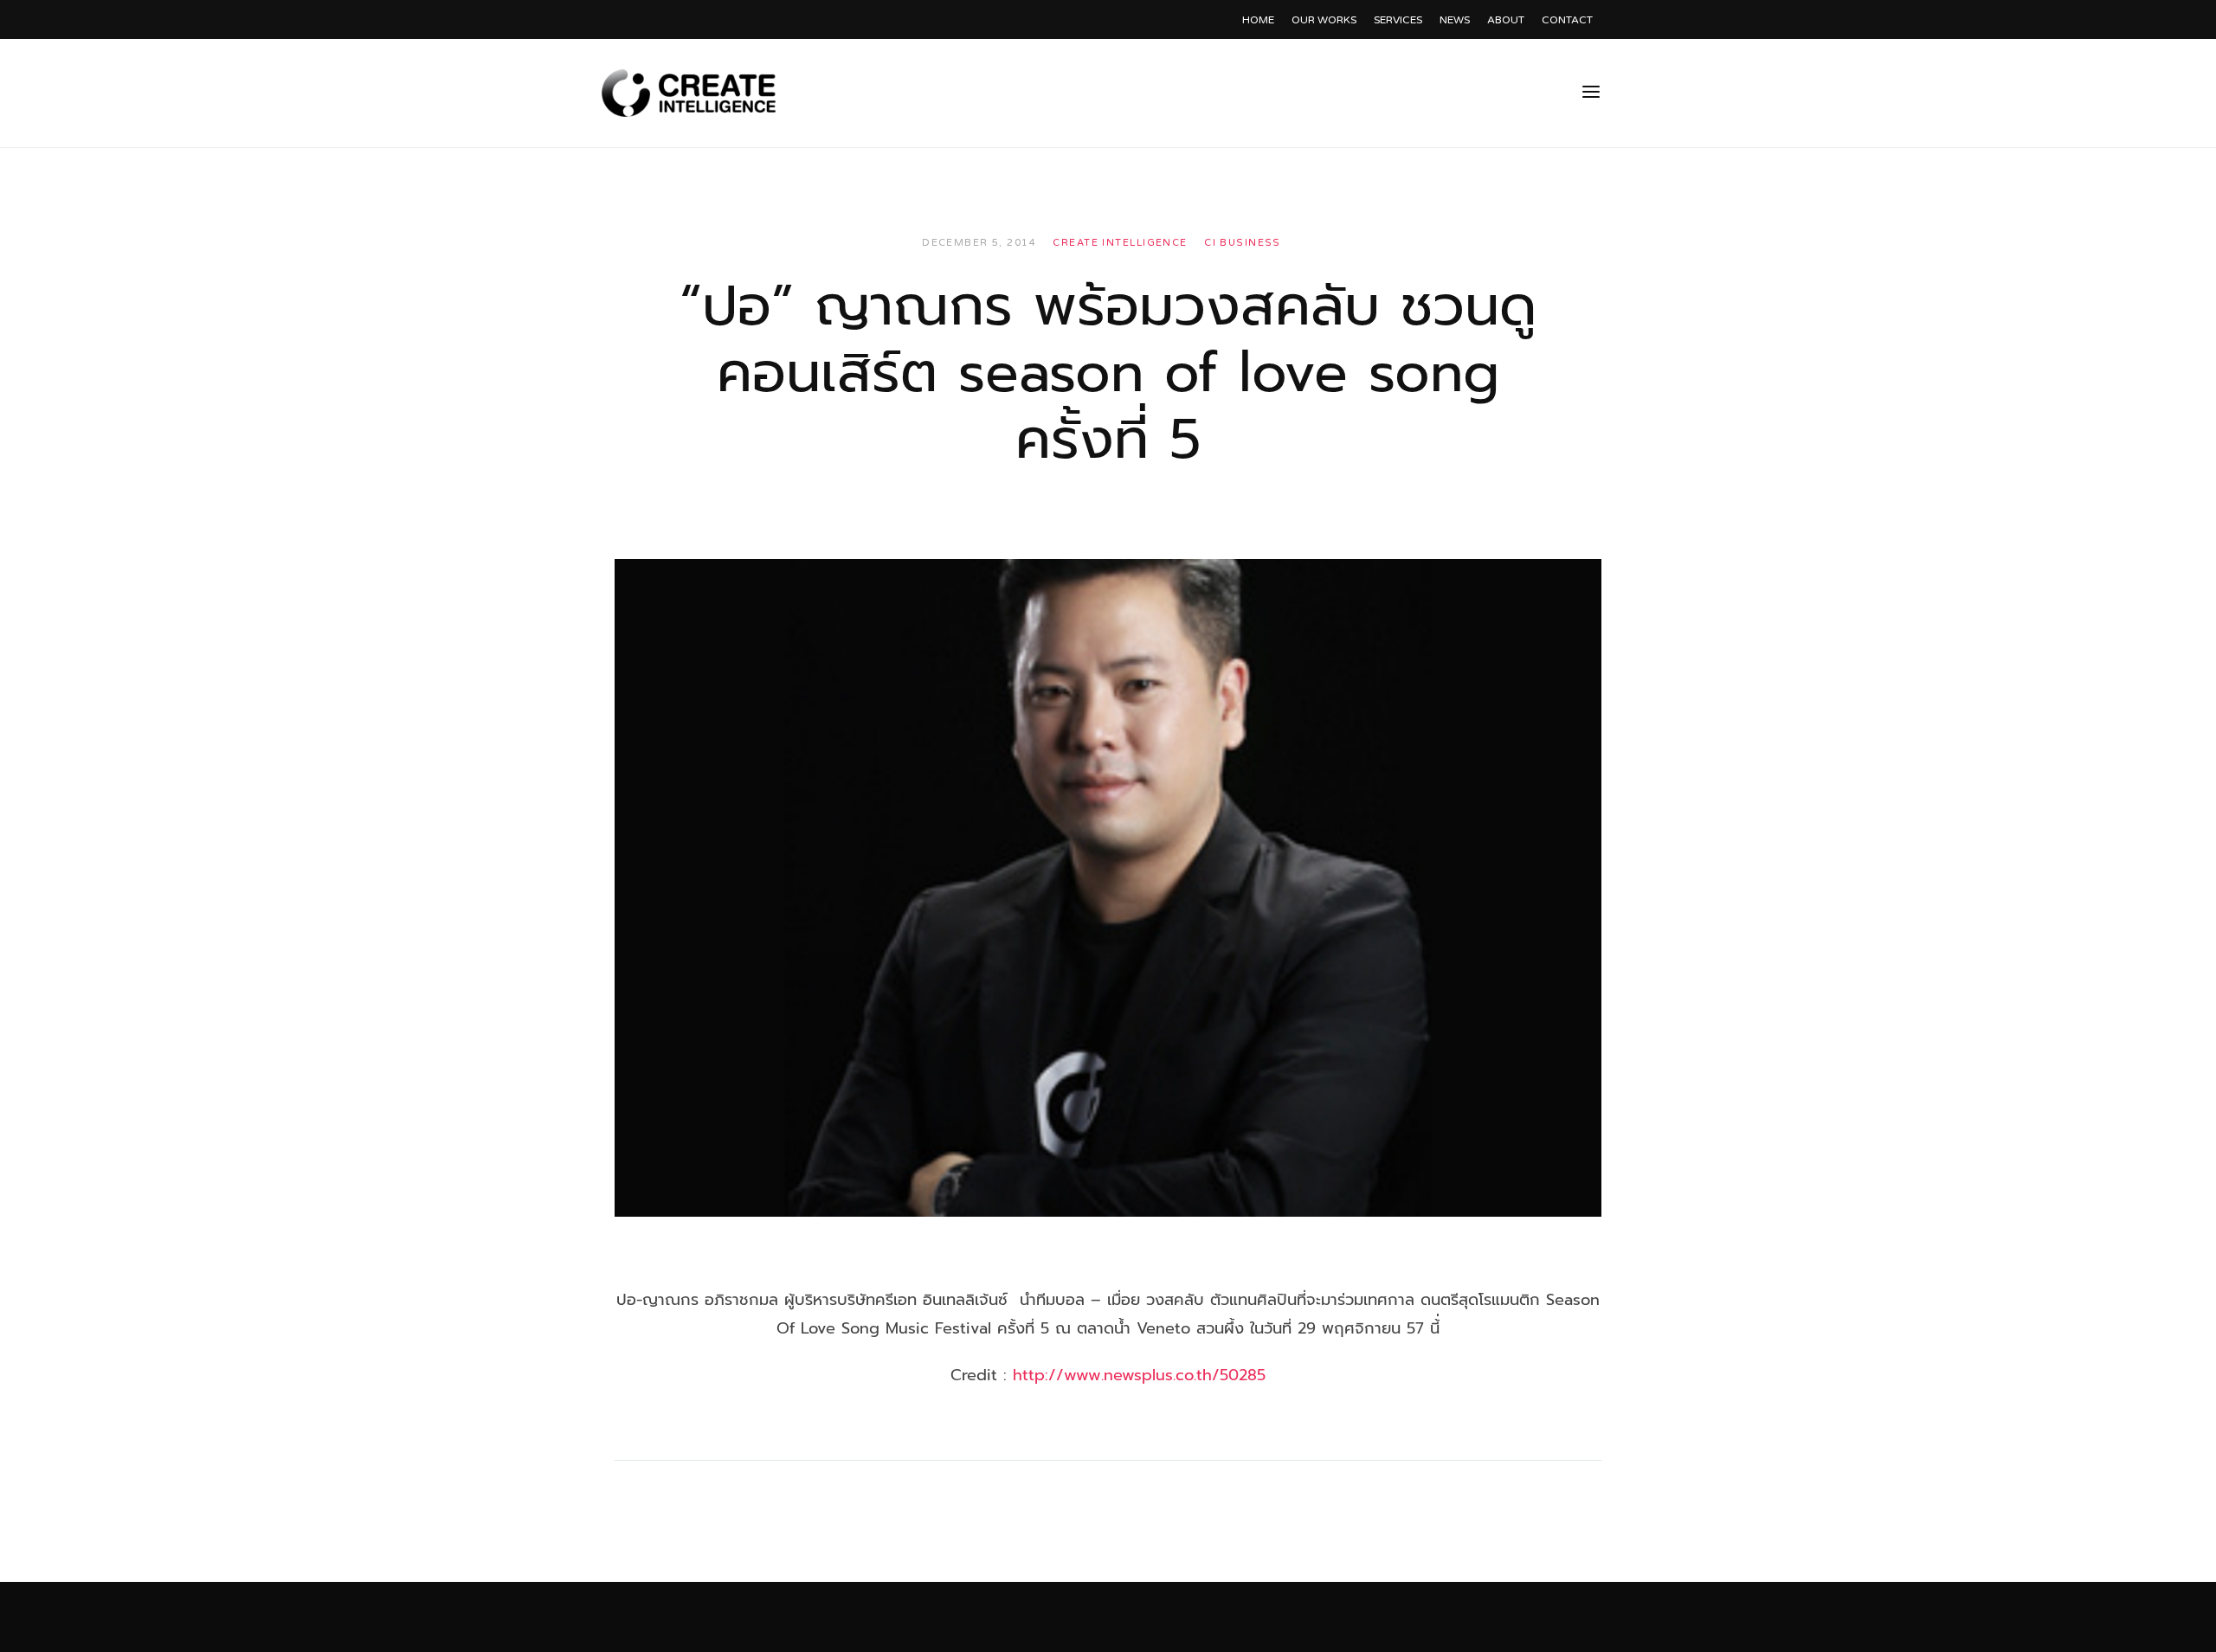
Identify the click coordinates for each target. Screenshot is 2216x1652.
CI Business (1243, 243)
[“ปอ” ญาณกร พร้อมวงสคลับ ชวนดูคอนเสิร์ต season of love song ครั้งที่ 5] (1108, 888)
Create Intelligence (1120, 243)
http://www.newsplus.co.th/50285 (1139, 1375)
